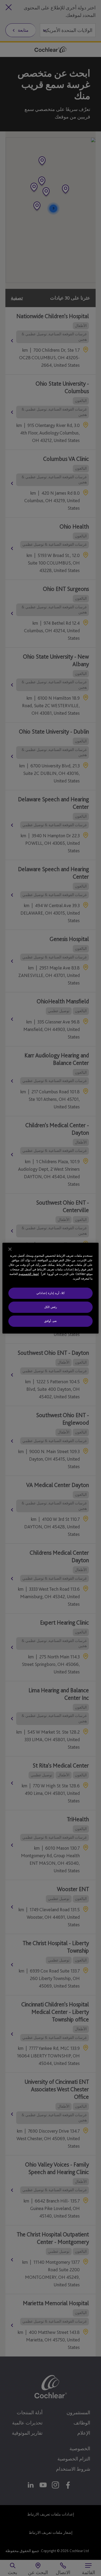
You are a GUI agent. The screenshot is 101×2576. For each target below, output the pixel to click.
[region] (50, 1288)
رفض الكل (50, 1307)
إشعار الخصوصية (29, 1274)
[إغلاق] (10, 1249)
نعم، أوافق (51, 1321)
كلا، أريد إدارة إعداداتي (50, 1293)
